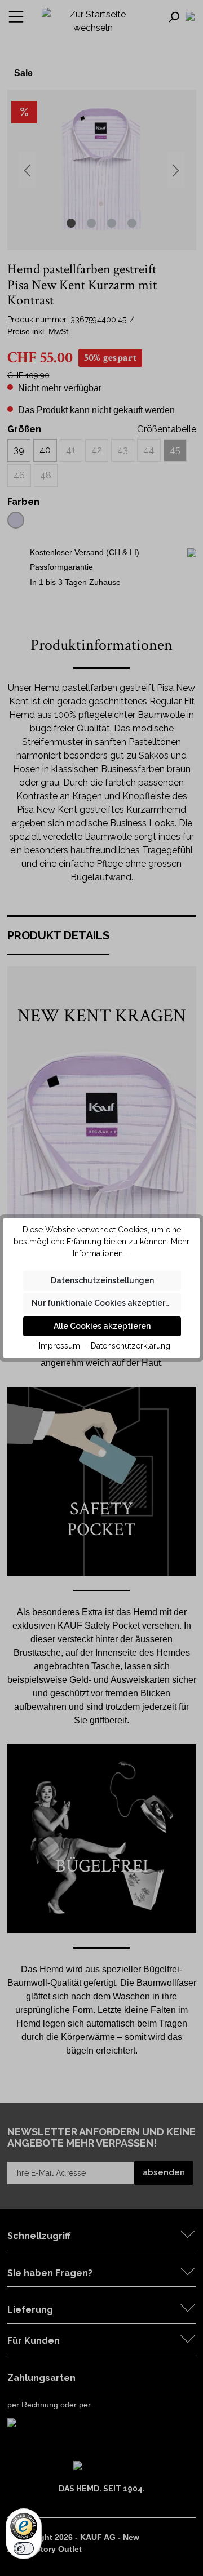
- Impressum (57, 1346)
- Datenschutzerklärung (128, 1346)
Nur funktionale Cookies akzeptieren (103, 1303)
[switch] (24, 2548)
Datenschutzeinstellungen (102, 1280)
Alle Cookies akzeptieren (102, 1326)
